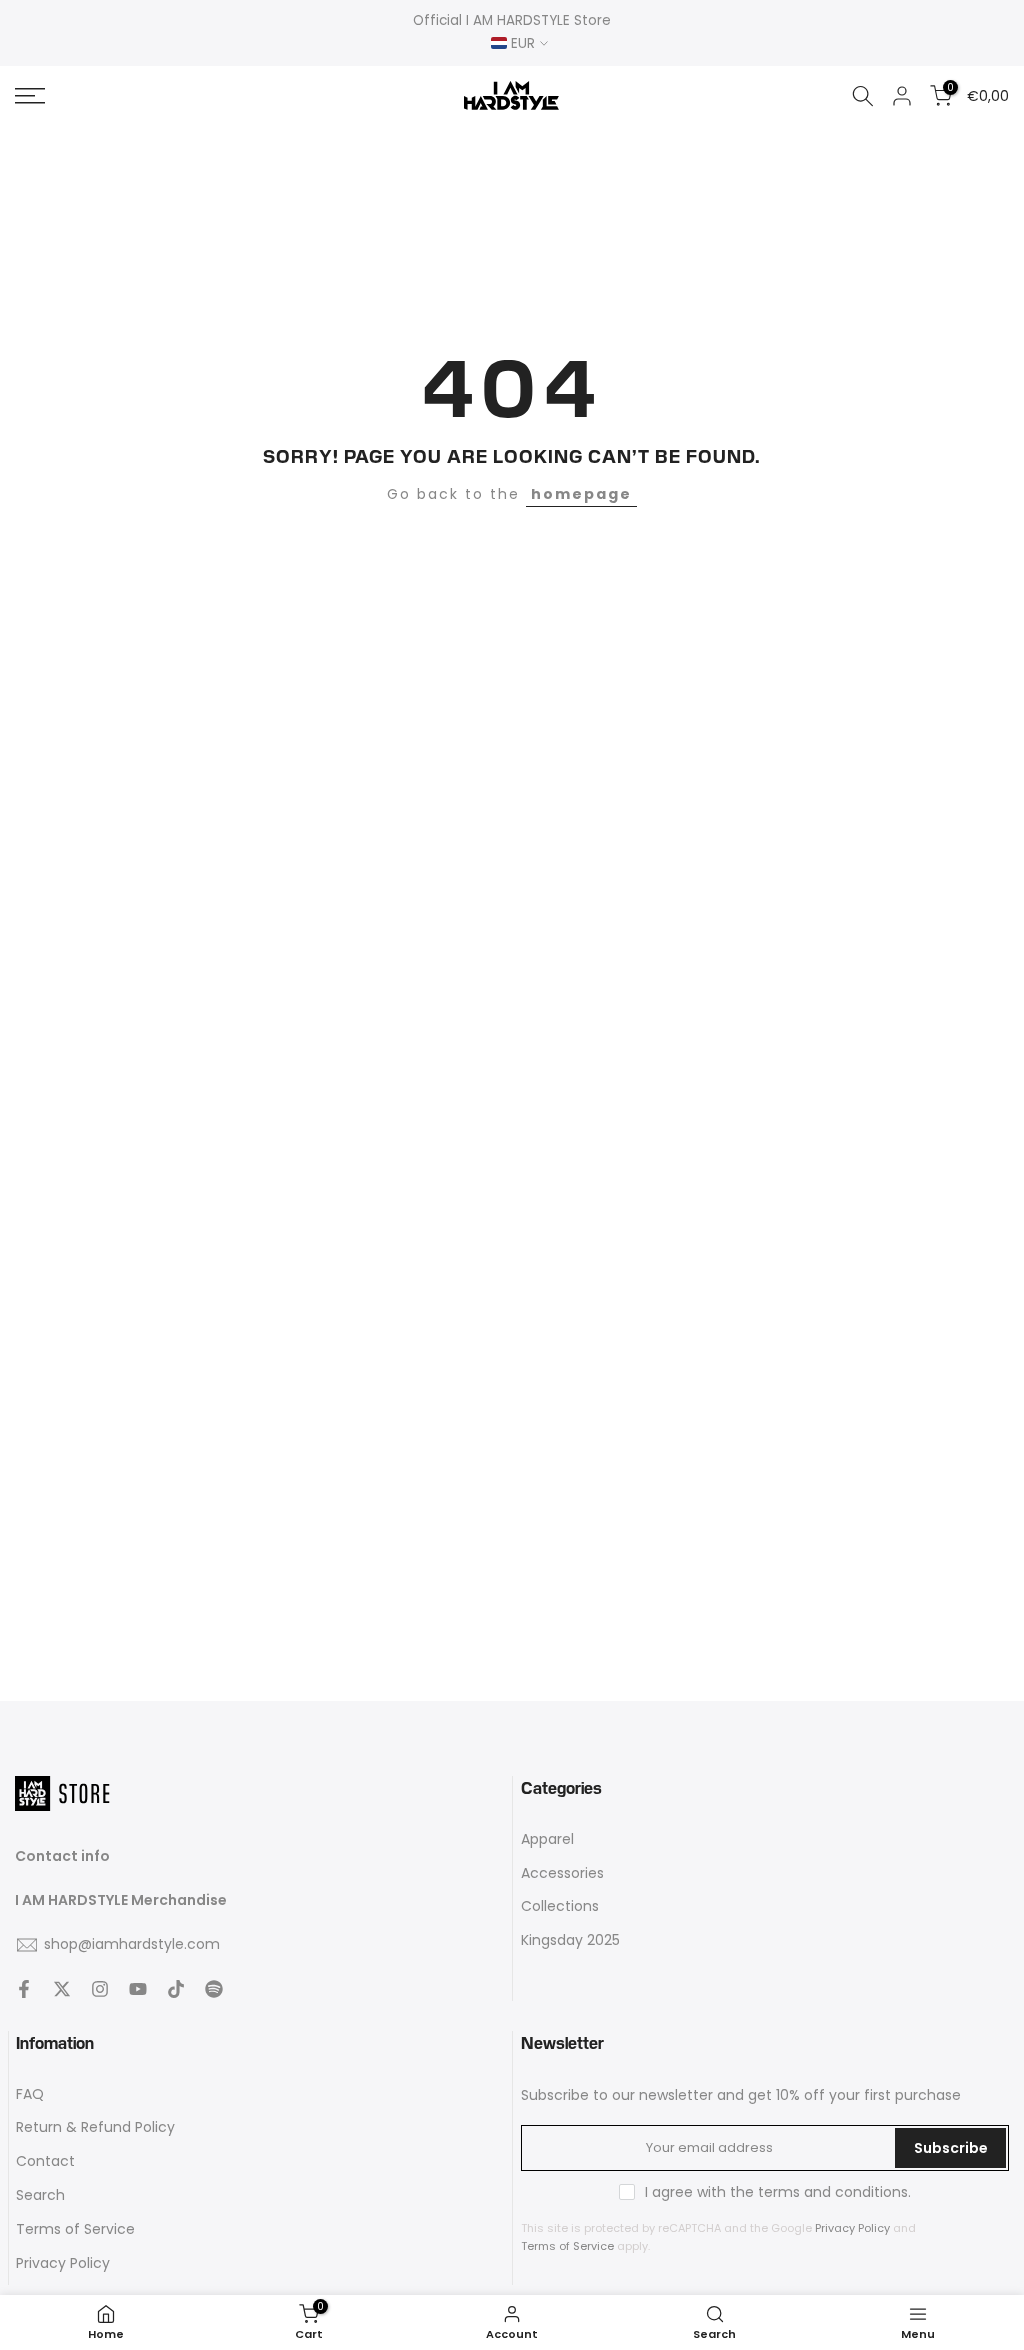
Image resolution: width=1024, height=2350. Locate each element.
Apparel (547, 1839)
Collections (560, 1906)
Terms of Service (75, 2229)
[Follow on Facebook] (24, 1989)
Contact (45, 2161)
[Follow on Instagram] (100, 1989)
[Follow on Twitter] (62, 1989)
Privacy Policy (63, 2263)
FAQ (30, 2094)
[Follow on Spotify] (214, 1989)
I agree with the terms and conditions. (778, 2192)
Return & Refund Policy (95, 2127)
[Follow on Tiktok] (176, 1989)
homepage (581, 494)
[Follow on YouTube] (138, 1989)
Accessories (562, 1873)
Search (40, 2195)
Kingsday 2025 (570, 1940)
